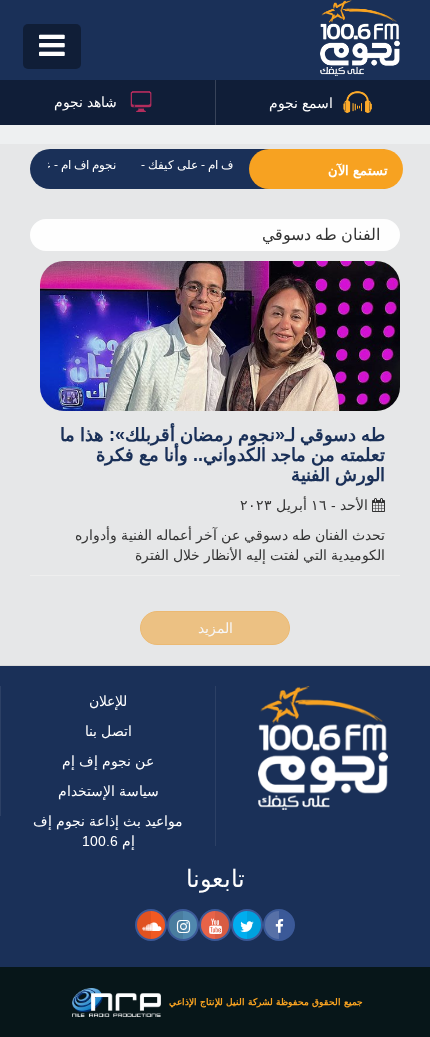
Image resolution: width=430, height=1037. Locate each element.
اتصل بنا (108, 730)
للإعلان (108, 700)
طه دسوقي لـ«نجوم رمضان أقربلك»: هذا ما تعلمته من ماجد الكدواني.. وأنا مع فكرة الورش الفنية (223, 455)
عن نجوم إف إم (108, 760)
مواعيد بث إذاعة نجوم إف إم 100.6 (108, 830)
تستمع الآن (358, 171)
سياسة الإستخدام (108, 790)
